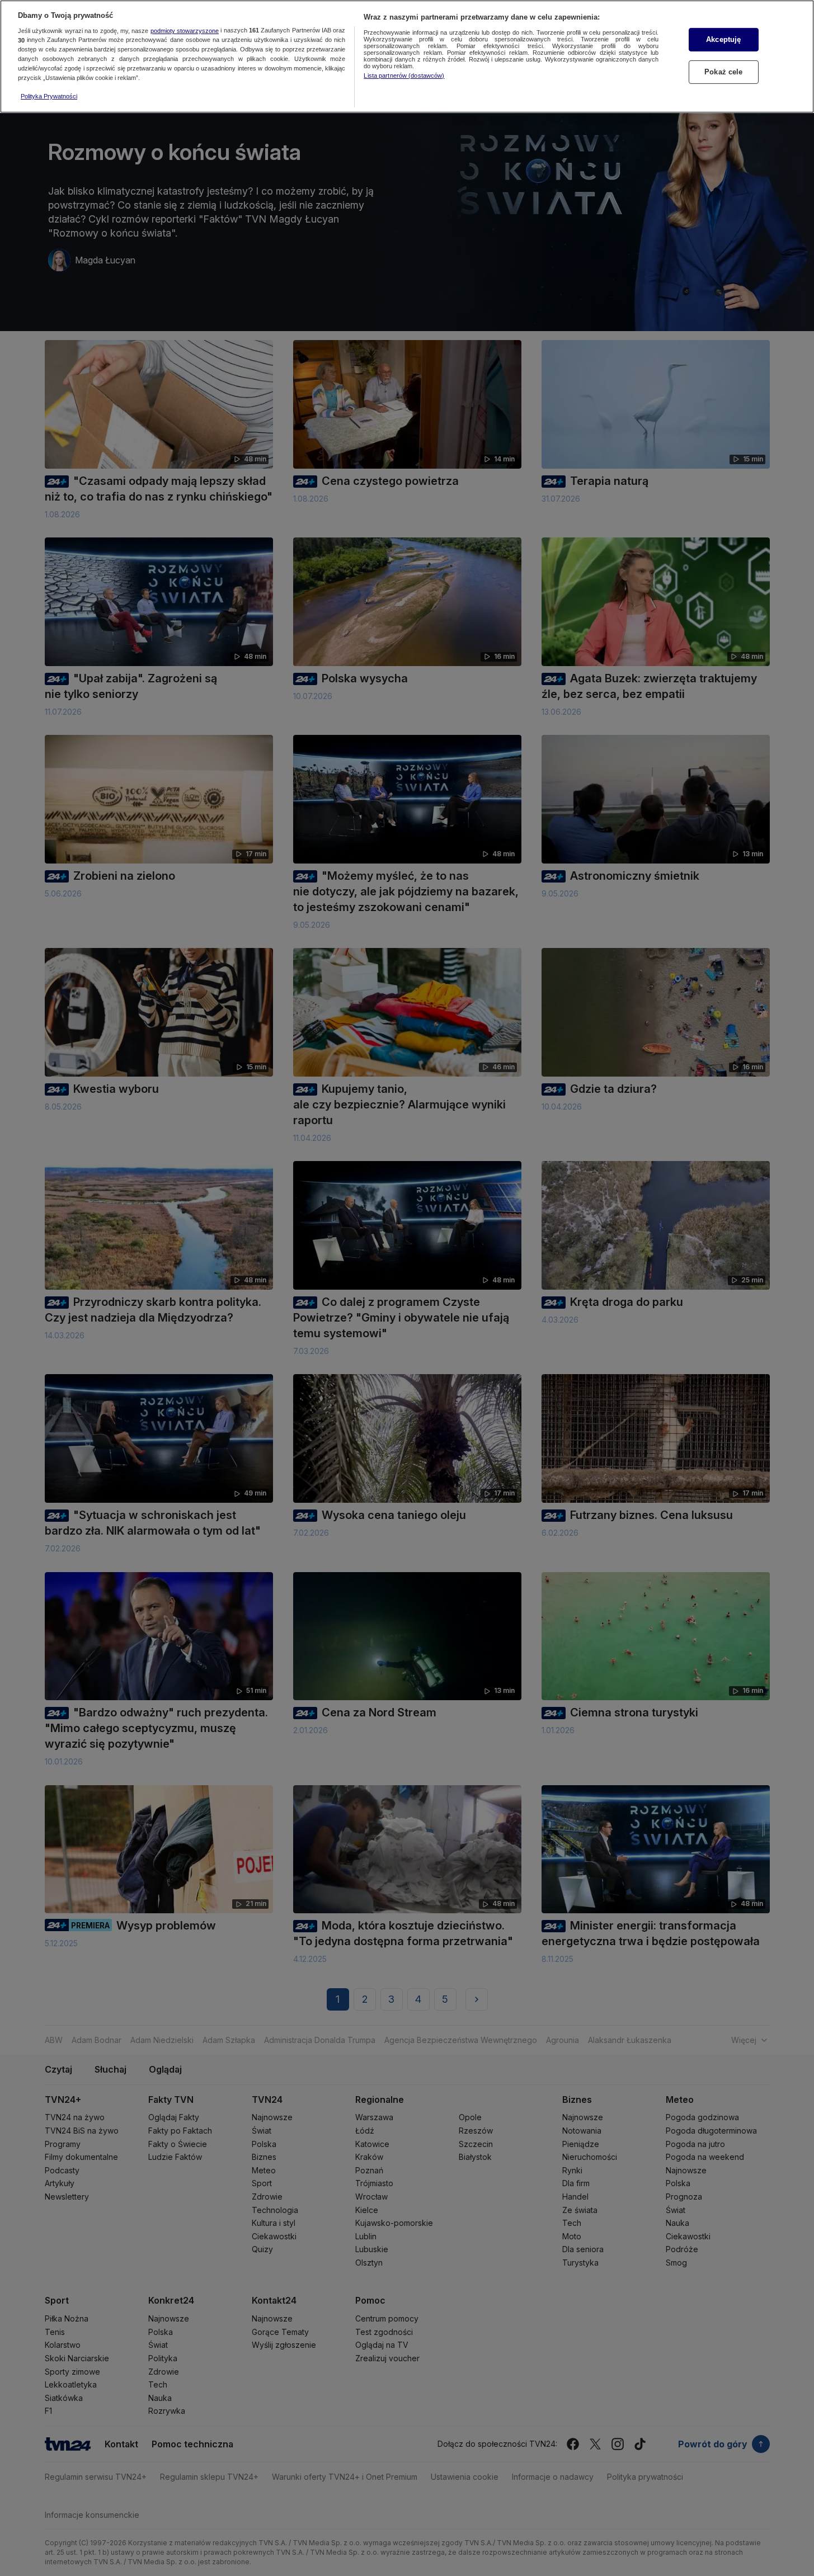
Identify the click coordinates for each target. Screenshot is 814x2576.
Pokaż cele (723, 72)
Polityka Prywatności (49, 96)
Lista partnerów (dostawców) (404, 76)
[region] (407, 56)
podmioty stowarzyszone (185, 31)
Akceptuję (723, 39)
